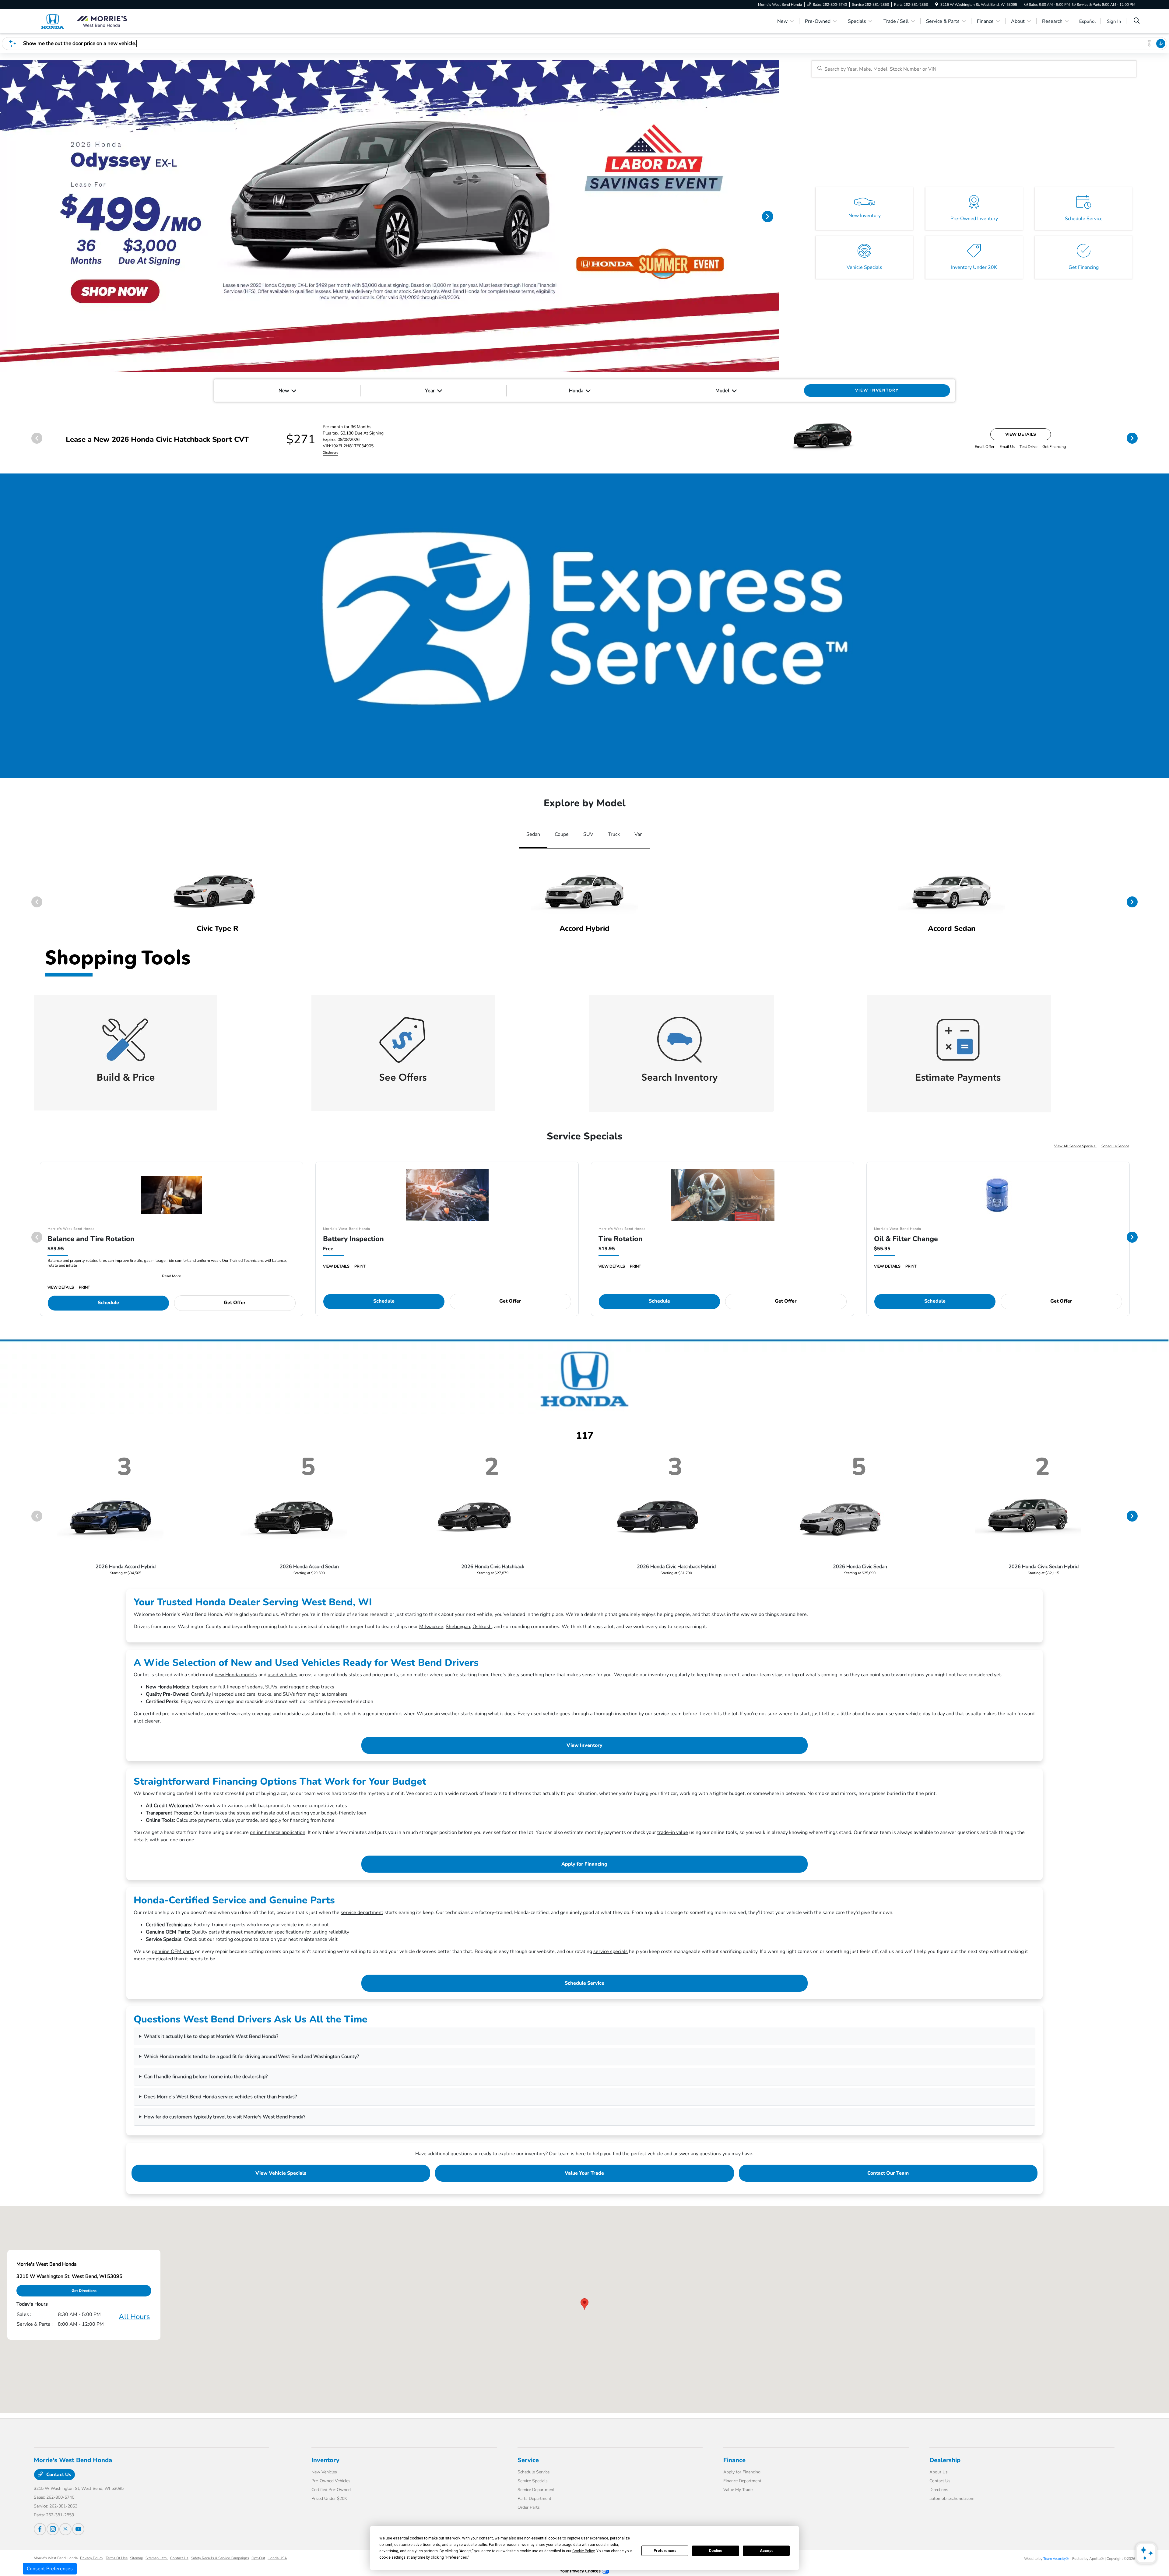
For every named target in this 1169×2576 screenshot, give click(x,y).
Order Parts (529, 2507)
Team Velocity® (1056, 2559)
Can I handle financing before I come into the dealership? (206, 2077)
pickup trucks (320, 1687)
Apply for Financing (584, 1864)
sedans (255, 1687)
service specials (611, 1951)
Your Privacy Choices (581, 2571)
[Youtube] (78, 2529)
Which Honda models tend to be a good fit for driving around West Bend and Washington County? (251, 2057)
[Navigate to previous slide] (5, 216)
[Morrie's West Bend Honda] (86, 21)
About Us (939, 2472)
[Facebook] (40, 2529)
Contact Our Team (888, 2173)
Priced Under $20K (329, 2499)
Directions (939, 2490)
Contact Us (58, 2475)
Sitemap (137, 2558)
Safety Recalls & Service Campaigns (220, 2558)
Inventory (325, 2460)
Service (528, 2460)
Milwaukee (431, 1627)
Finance (734, 2460)
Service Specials (533, 2481)
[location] (937, 5)
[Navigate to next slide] (775, 216)
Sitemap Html (157, 2558)
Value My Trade (738, 2490)
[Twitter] (65, 2529)
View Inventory (584, 1745)
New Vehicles (324, 2472)
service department (362, 1913)
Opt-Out (258, 2558)
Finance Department (742, 2481)
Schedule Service (1115, 1146)
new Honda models (236, 1675)
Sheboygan (458, 1627)
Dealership (945, 2460)
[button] (584, 2304)
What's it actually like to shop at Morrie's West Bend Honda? (211, 2036)
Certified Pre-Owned (331, 2490)
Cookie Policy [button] (583, 2551)
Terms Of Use (117, 2558)
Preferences (665, 2551)
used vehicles (283, 1675)
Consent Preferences (50, 2569)
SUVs (271, 1687)
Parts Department (534, 2499)
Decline (716, 2551)
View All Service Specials (1075, 1146)
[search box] (974, 69)
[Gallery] (390, 216)
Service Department (536, 2490)
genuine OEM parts (173, 1951)
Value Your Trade (584, 2173)
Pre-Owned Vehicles (331, 2481)
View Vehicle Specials (281, 2173)
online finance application (278, 1832)
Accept (766, 2551)
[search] (1137, 21)
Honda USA (277, 2558)
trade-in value (673, 1832)
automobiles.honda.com (952, 2499)
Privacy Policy (92, 2558)
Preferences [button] (457, 2557)
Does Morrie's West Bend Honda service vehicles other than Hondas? (220, 2097)
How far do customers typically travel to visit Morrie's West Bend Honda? (225, 2117)
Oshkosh (482, 1627)
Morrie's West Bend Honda (56, 2558)
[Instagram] (53, 2529)
